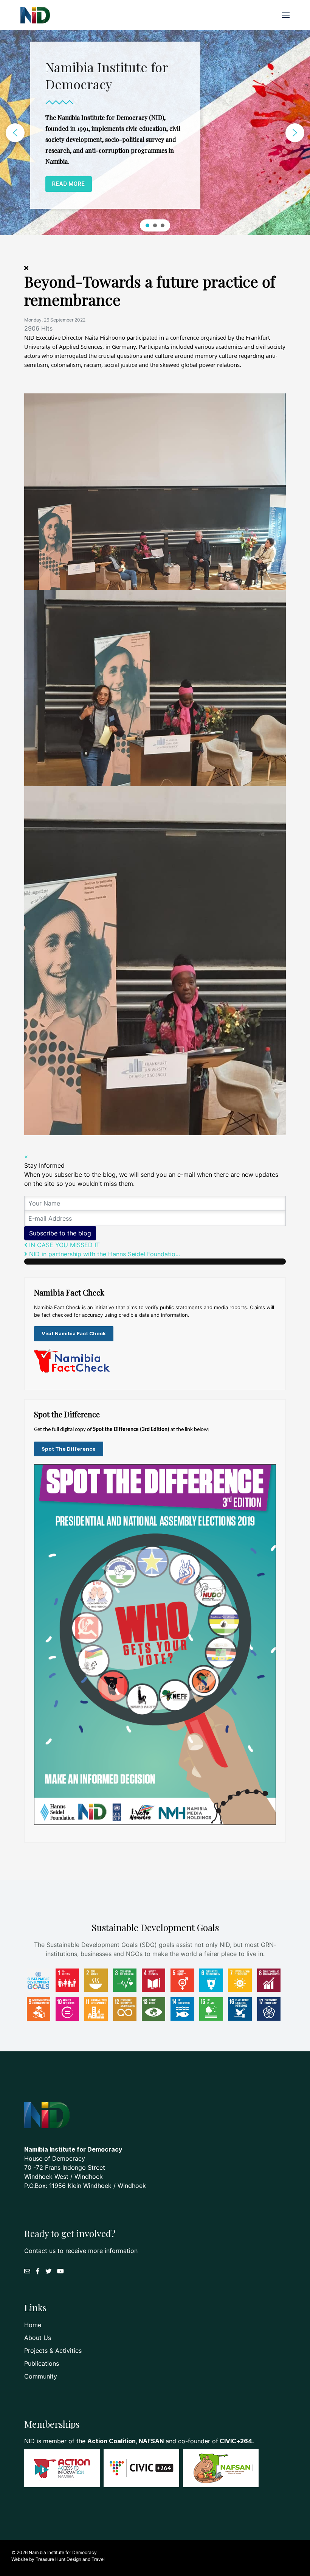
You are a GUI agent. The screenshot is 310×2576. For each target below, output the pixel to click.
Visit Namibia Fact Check (74, 1333)
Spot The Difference (69, 1449)
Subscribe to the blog (60, 1233)
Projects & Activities (53, 2351)
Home (33, 2325)
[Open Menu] (286, 15)
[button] (15, 133)
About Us (38, 2338)
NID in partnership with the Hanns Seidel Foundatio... (104, 1254)
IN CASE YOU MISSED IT (64, 1245)
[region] (155, 133)
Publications (42, 2363)
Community (41, 2376)
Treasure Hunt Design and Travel (70, 2559)
